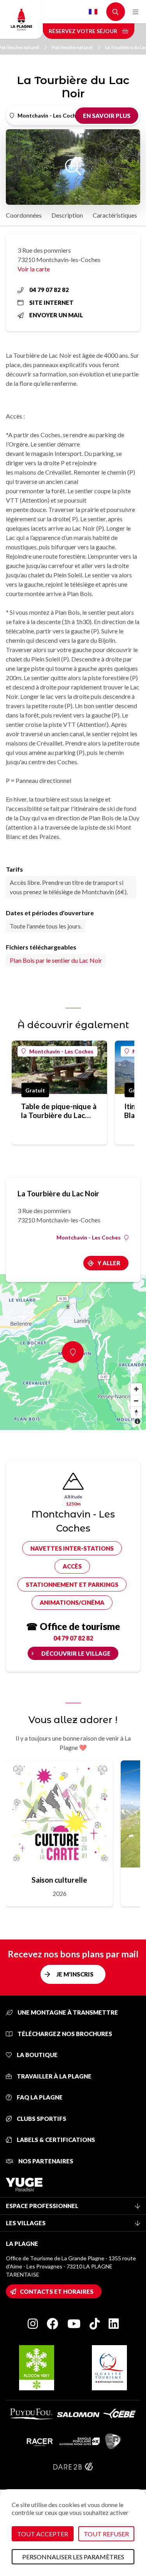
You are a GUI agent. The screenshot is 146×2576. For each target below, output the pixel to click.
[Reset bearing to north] (136, 1412)
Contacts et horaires (57, 2291)
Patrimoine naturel (72, 47)
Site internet (51, 302)
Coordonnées (24, 215)
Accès (72, 1566)
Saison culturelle (59, 1880)
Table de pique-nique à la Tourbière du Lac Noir (59, 1111)
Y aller (109, 1263)
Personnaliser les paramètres (73, 2557)
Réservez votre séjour (84, 31)
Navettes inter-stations (72, 1548)
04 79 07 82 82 (49, 290)
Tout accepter (43, 2534)
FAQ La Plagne (39, 2097)
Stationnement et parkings (72, 1584)
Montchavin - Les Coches (61, 1051)
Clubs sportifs (41, 2119)
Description (67, 215)
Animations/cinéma (72, 1602)
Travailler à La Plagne (54, 2076)
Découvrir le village (76, 1653)
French (93, 12)
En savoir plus (107, 116)
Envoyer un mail (56, 315)
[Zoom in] (136, 1389)
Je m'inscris (75, 1974)
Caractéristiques (115, 215)
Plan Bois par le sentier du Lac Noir (56, 960)
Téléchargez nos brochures (64, 2034)
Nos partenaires (45, 2161)
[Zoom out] (136, 1401)
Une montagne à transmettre (67, 2012)
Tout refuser (106, 2534)
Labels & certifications (55, 2140)
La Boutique (37, 2055)
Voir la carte (34, 269)
